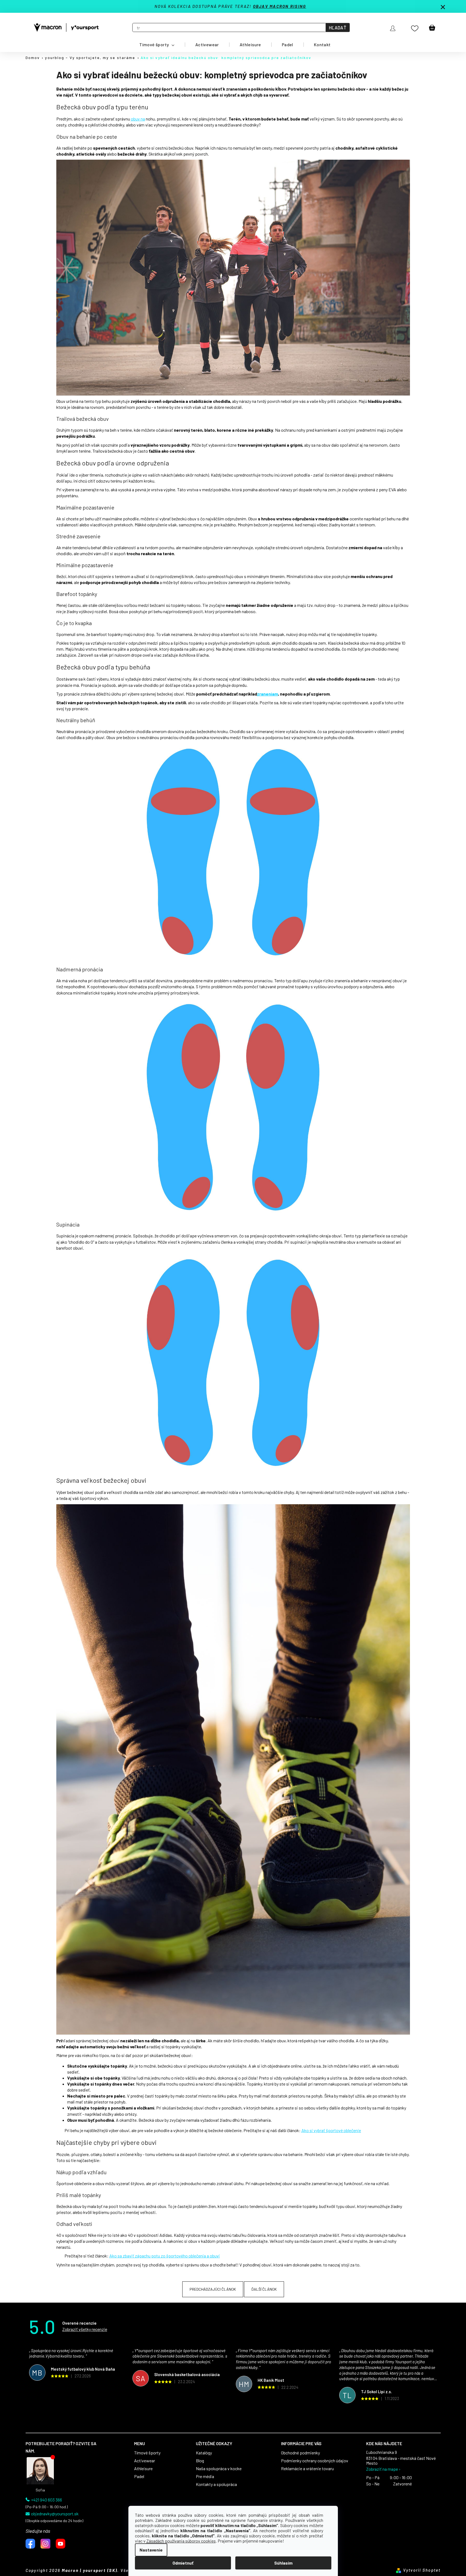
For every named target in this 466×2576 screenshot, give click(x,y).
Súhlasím (283, 2563)
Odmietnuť (183, 2563)
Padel (139, 2476)
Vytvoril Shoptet (422, 2570)
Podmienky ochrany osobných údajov (315, 2461)
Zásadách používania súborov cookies (181, 2541)
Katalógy (204, 2453)
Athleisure (143, 2469)
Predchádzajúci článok (213, 2289)
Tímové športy (147, 2453)
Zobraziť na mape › (383, 2469)
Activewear (145, 2461)
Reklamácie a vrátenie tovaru (307, 2469)
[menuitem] (157, 45)
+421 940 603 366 (47, 2500)
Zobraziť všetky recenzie (85, 2329)
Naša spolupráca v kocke (219, 2469)
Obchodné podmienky (300, 2453)
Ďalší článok (264, 2289)
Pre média (205, 2476)
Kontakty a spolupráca (216, 2484)
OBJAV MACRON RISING (280, 6)
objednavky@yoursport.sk (55, 2514)
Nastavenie (151, 2550)
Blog (200, 2461)
